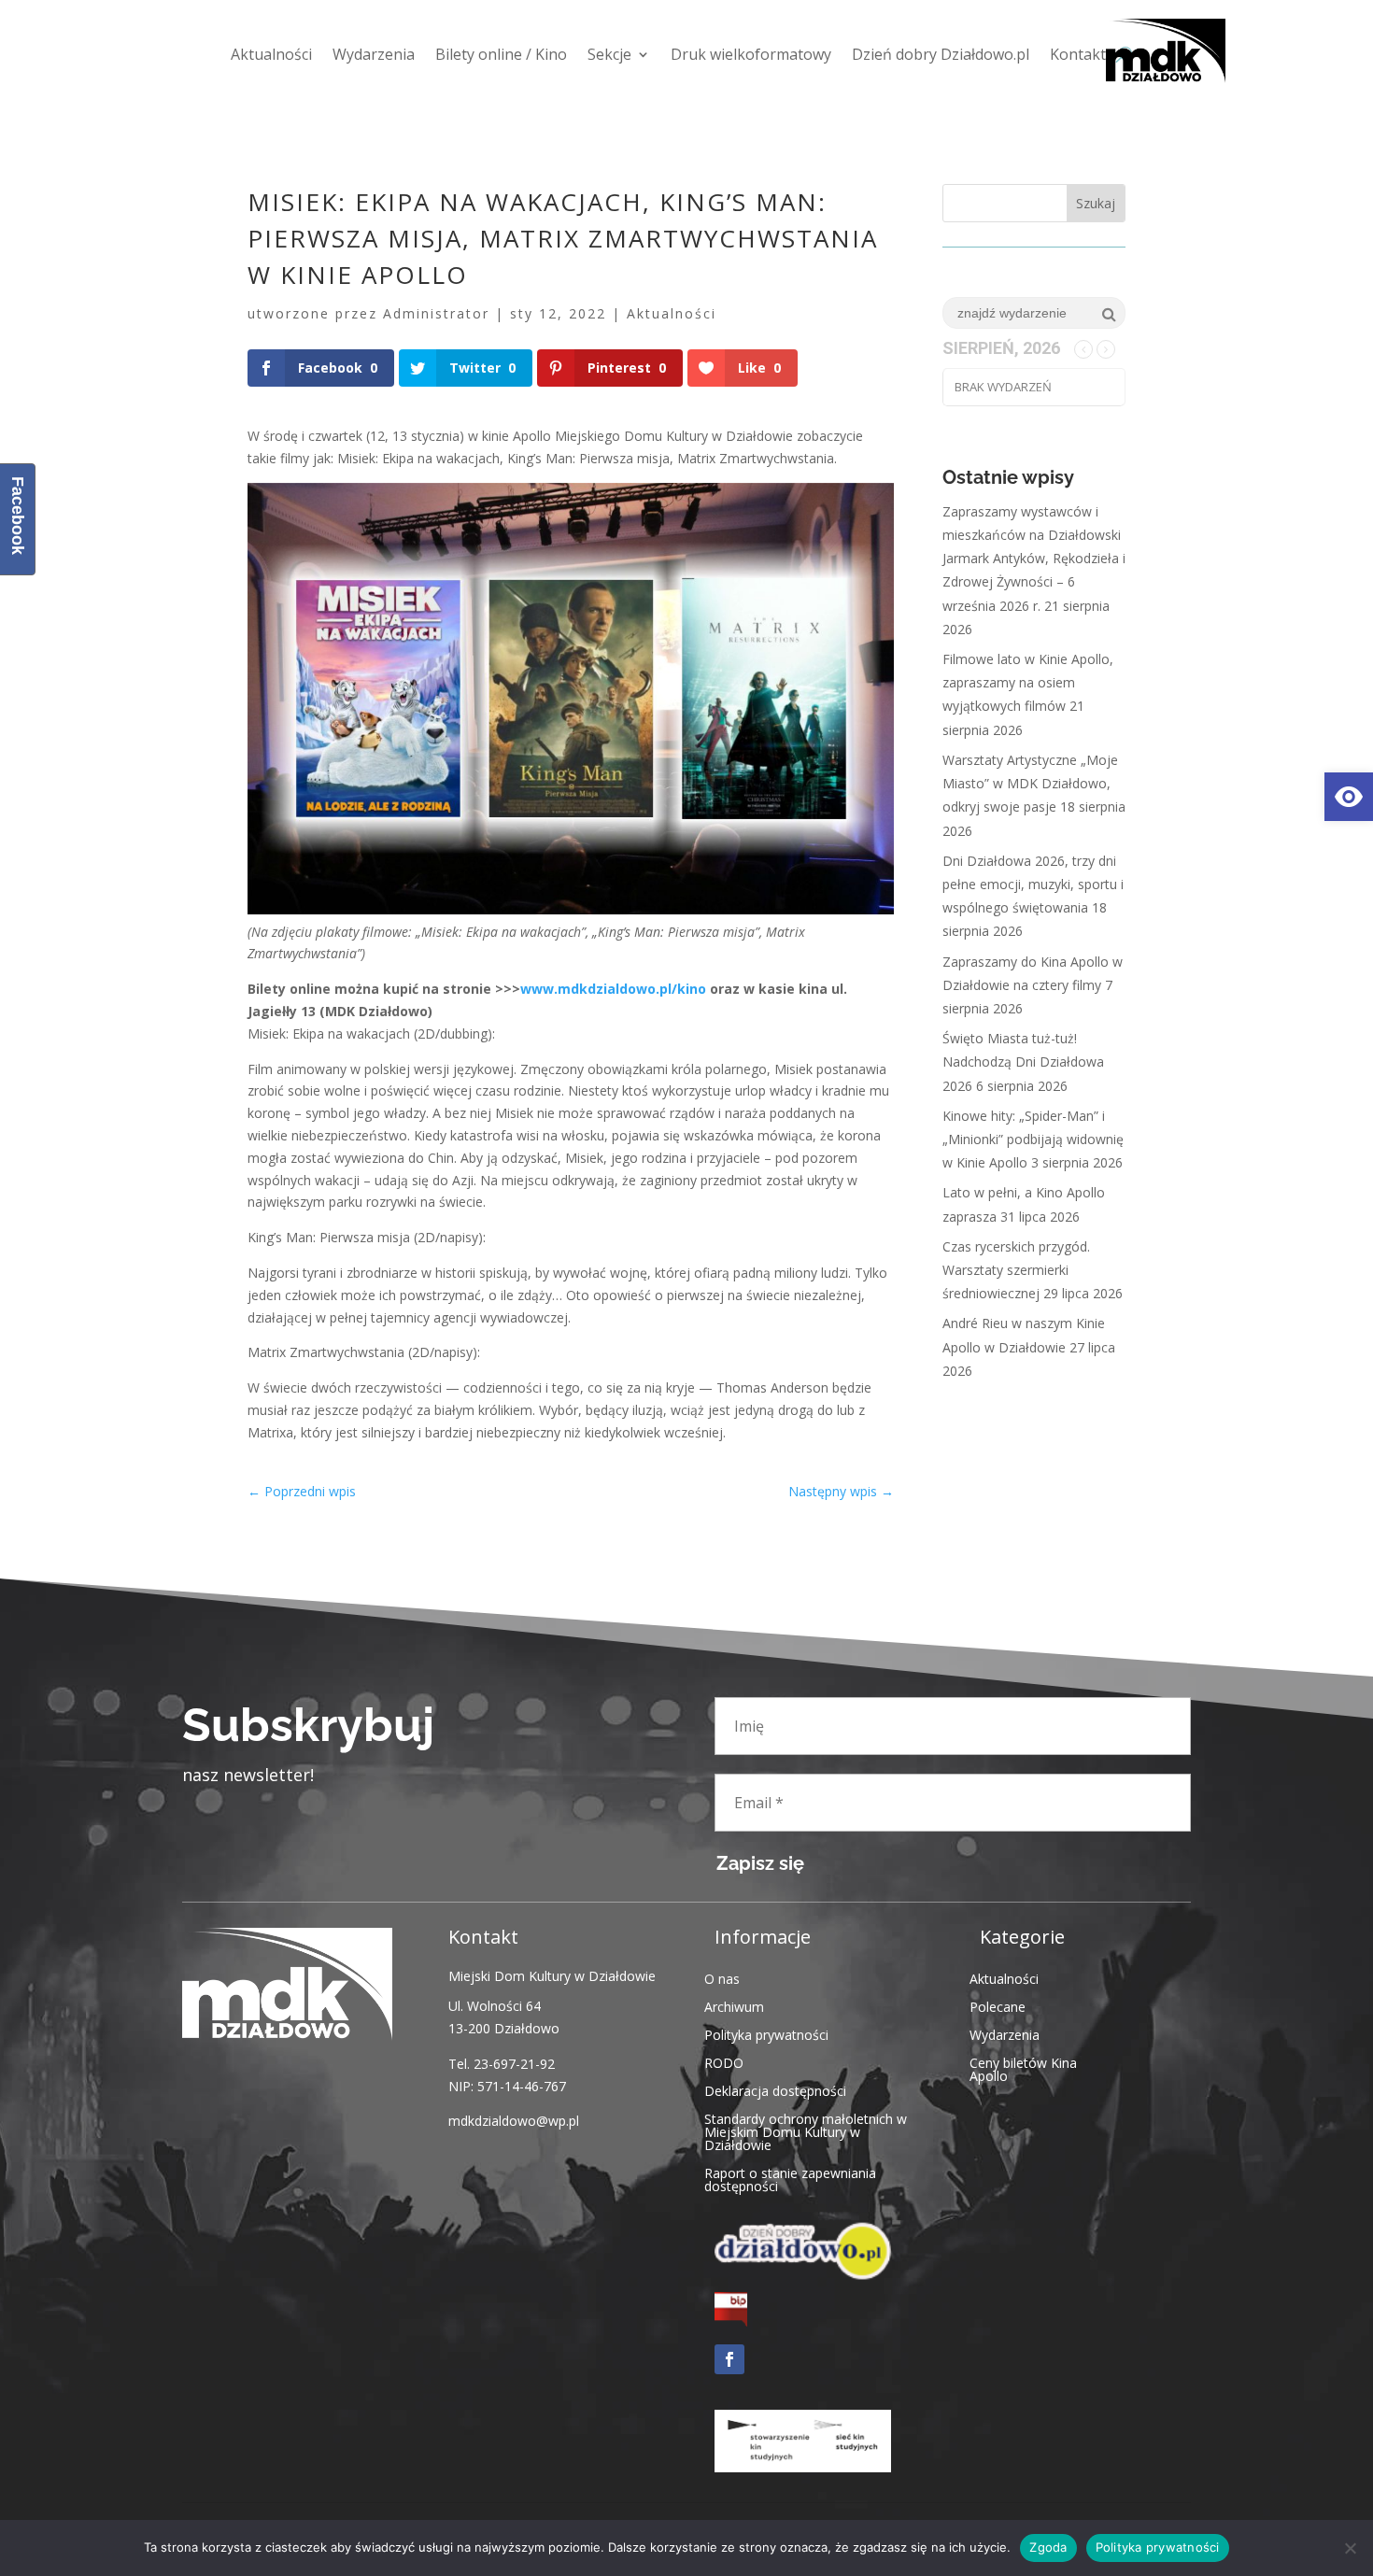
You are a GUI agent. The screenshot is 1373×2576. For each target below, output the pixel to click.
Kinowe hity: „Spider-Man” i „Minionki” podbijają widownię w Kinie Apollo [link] (1033, 1139)
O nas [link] (722, 1978)
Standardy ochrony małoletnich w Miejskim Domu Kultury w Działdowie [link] (806, 2131)
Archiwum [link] (734, 2006)
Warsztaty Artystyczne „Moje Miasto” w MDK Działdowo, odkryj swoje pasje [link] (1030, 783)
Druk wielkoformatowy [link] (751, 54)
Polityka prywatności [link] (766, 2034)
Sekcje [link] (609, 54)
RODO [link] (724, 2062)
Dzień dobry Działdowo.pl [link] (941, 54)
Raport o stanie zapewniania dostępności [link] (790, 2179)
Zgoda (1048, 2547)
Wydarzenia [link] (374, 54)
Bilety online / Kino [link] (501, 54)
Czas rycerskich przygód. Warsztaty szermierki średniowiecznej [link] (1016, 1270)
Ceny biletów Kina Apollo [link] (1023, 2068)
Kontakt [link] (1078, 54)
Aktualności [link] (271, 54)
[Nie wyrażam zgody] (1350, 2548)
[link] (1349, 797)
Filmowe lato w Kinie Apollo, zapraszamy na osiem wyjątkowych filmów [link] (1028, 682)
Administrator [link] (436, 313)
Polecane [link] (998, 2006)
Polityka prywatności (1158, 2547)
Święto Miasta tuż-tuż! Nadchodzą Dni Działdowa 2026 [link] (1023, 1062)
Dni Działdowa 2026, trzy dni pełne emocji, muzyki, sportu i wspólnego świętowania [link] (1033, 884)
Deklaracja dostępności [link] (775, 2090)
